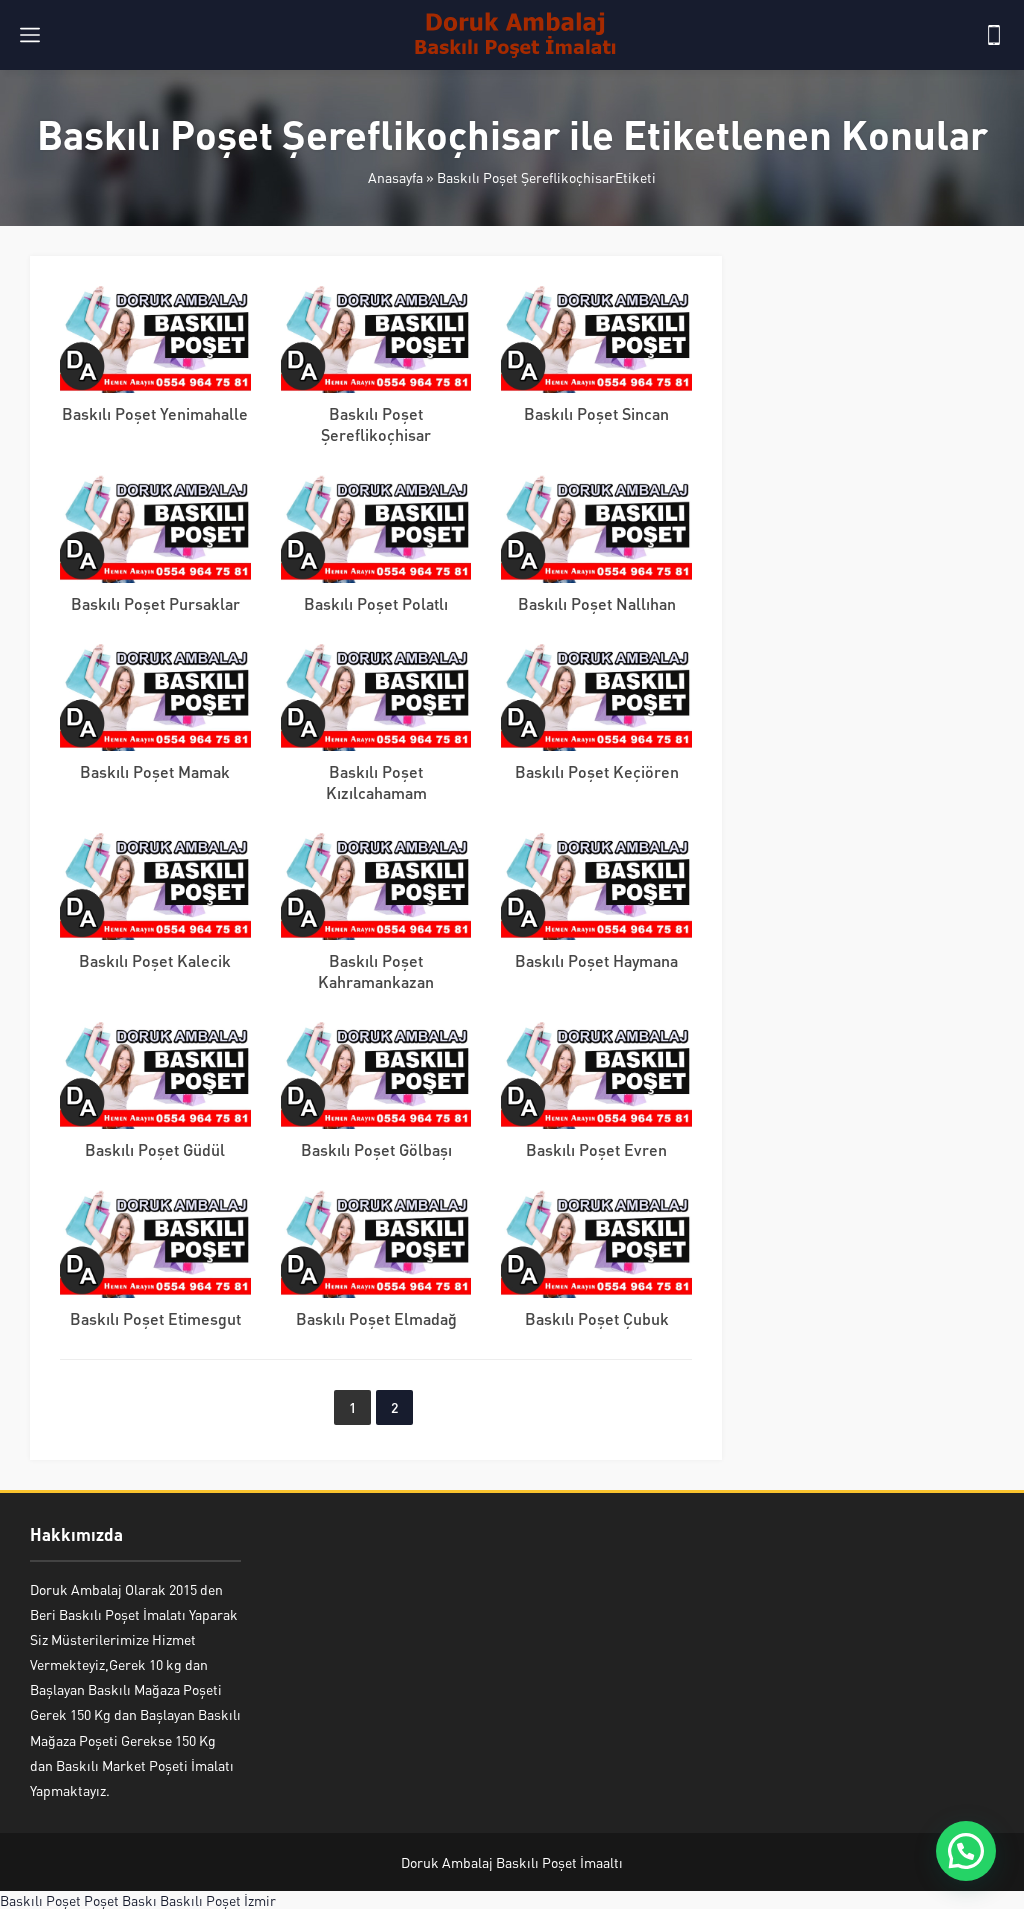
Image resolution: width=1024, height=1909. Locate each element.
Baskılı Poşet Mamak (155, 771)
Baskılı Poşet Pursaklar (155, 603)
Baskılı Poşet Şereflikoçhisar (376, 424)
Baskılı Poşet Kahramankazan (376, 971)
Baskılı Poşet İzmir (218, 1900)
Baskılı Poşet (40, 1900)
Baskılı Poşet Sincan (596, 413)
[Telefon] (994, 35)
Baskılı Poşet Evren (596, 1149)
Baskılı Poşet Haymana (596, 960)
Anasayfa (395, 177)
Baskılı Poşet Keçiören (597, 771)
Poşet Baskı (120, 1900)
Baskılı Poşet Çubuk (597, 1318)
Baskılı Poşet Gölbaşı (376, 1149)
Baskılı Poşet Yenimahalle (155, 413)
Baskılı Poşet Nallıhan (597, 603)
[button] (966, 1851)
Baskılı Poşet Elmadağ (376, 1318)
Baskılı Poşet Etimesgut (155, 1318)
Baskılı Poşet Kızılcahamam (376, 782)
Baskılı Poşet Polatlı (376, 603)
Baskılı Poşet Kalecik (155, 960)
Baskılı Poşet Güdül (155, 1149)
